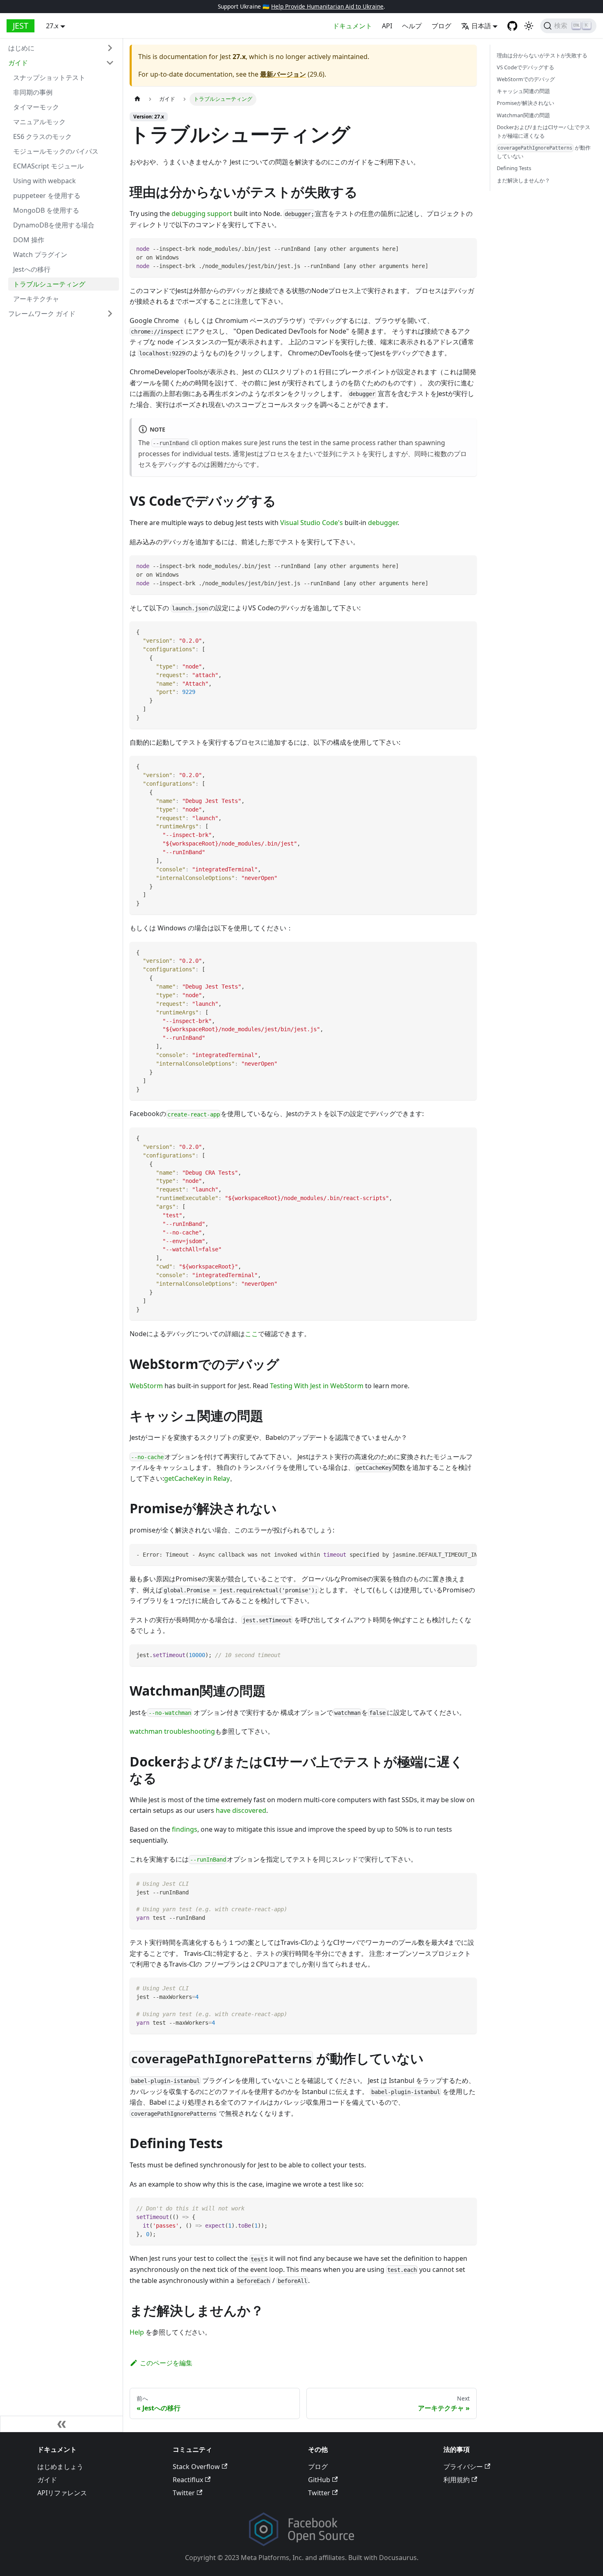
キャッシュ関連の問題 (523, 91)
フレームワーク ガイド (42, 314)
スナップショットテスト (49, 77)
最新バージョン (283, 74)
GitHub (319, 2480)
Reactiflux (188, 2480)
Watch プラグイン (40, 255)
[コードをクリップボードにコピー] (467, 248)
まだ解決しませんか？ (523, 180)
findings (185, 1829)
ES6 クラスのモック (42, 136)
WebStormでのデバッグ (526, 80)
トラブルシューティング (49, 284)
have (223, 1810)
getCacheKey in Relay (197, 1478)
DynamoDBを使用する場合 (54, 225)
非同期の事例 (33, 92)
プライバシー (463, 2467)
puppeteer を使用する (47, 196)
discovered (249, 1810)
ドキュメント (352, 26)
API (387, 26)
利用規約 (457, 2480)
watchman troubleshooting (172, 1731)
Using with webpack (45, 181)
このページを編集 (166, 2363)
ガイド (18, 63)
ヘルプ (412, 26)
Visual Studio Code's (312, 523)
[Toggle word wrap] (452, 1554)
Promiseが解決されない (525, 103)
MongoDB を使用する (46, 210)
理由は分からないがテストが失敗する (542, 55)
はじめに (21, 48)
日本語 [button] (481, 26)
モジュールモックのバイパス (56, 151)
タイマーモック (36, 107)
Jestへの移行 (32, 269)
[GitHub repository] (512, 26)
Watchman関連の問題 (523, 115)
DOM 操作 (29, 240)
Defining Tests (514, 168)
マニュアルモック (39, 122)
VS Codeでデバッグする (525, 68)
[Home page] (137, 99)
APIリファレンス (62, 2493)
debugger (383, 523)
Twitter (184, 2493)
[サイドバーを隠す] (62, 2424)
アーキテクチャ (36, 299)
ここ (251, 1334)
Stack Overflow (196, 2467)
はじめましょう (60, 2467)
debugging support (202, 214)
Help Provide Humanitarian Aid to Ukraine (327, 6)
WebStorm (146, 1386)
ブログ (441, 26)
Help (137, 2332)
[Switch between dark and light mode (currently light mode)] (529, 26)
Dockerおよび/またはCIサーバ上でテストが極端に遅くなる (544, 131)
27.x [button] (52, 26)
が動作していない (544, 152)
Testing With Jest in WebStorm (317, 1386)
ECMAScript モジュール (48, 166)
